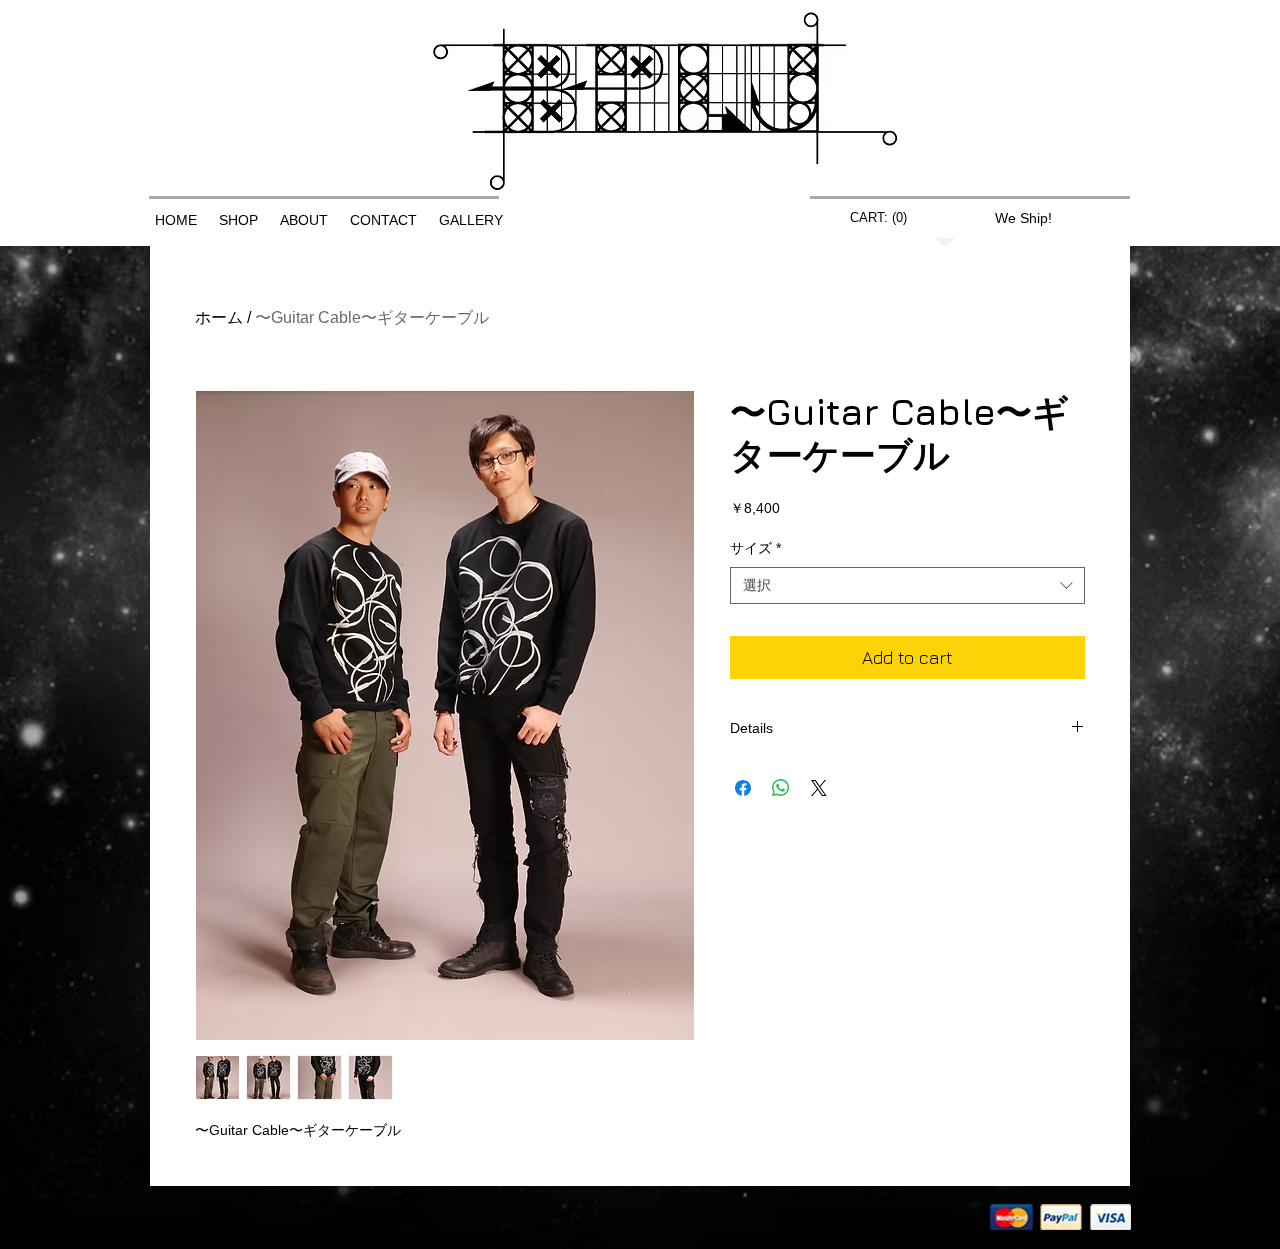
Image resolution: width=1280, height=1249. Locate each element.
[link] (876, 217)
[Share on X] (819, 788)
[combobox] (907, 586)
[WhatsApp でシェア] (781, 788)
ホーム (219, 317)
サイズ (755, 548)
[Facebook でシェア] (743, 788)
